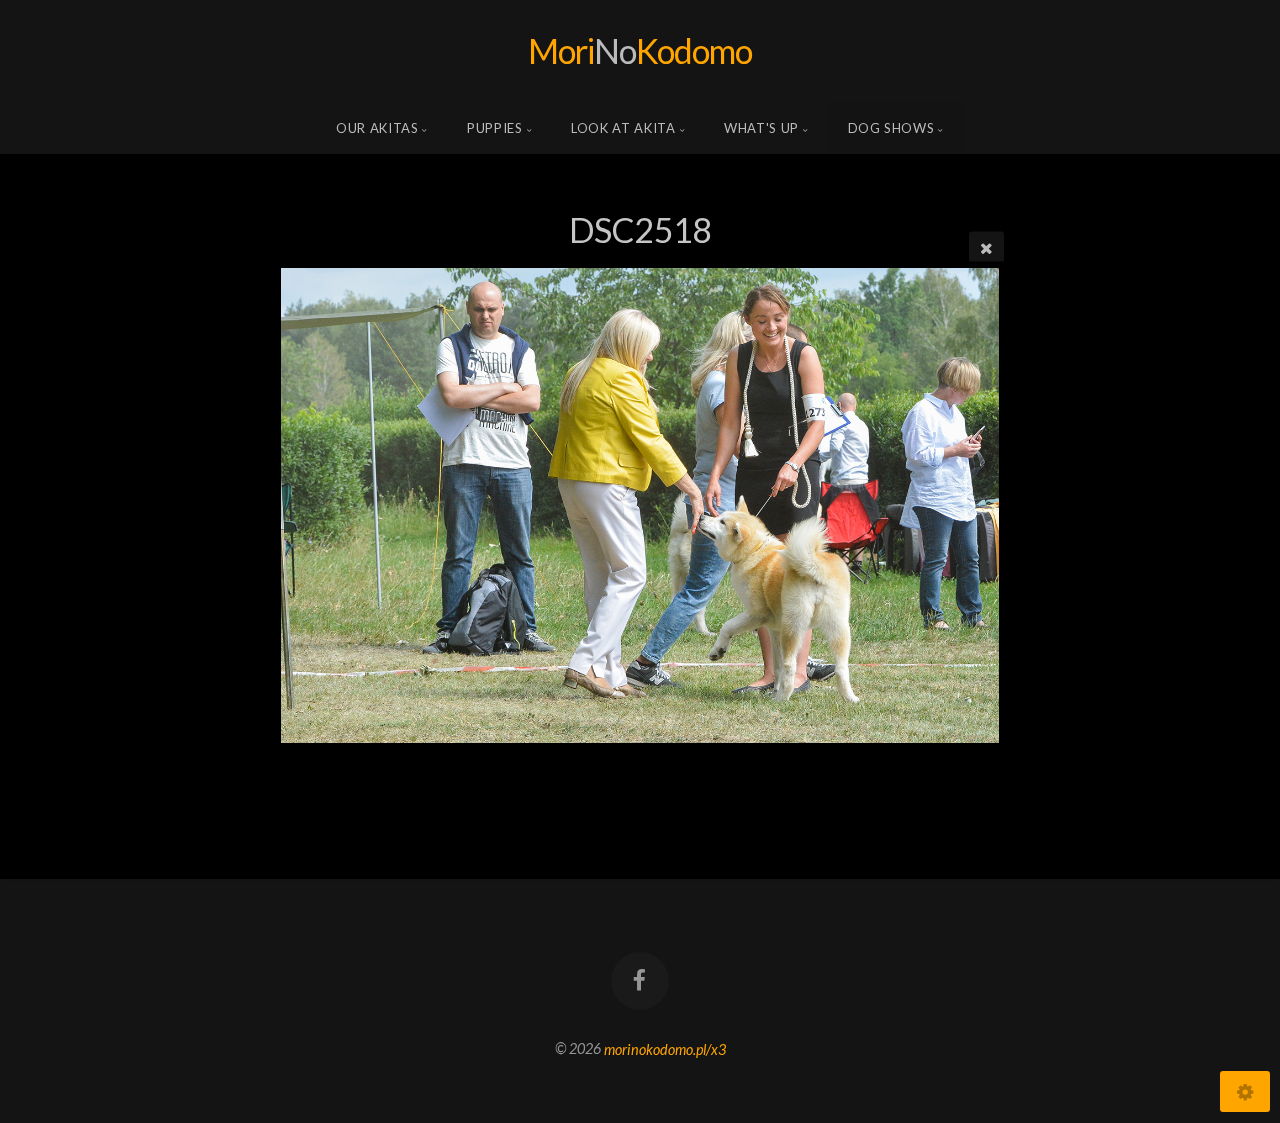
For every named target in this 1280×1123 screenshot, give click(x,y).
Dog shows (891, 128)
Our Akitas (377, 128)
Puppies (495, 128)
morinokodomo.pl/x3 (665, 1048)
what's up (761, 128)
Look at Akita (623, 128)
